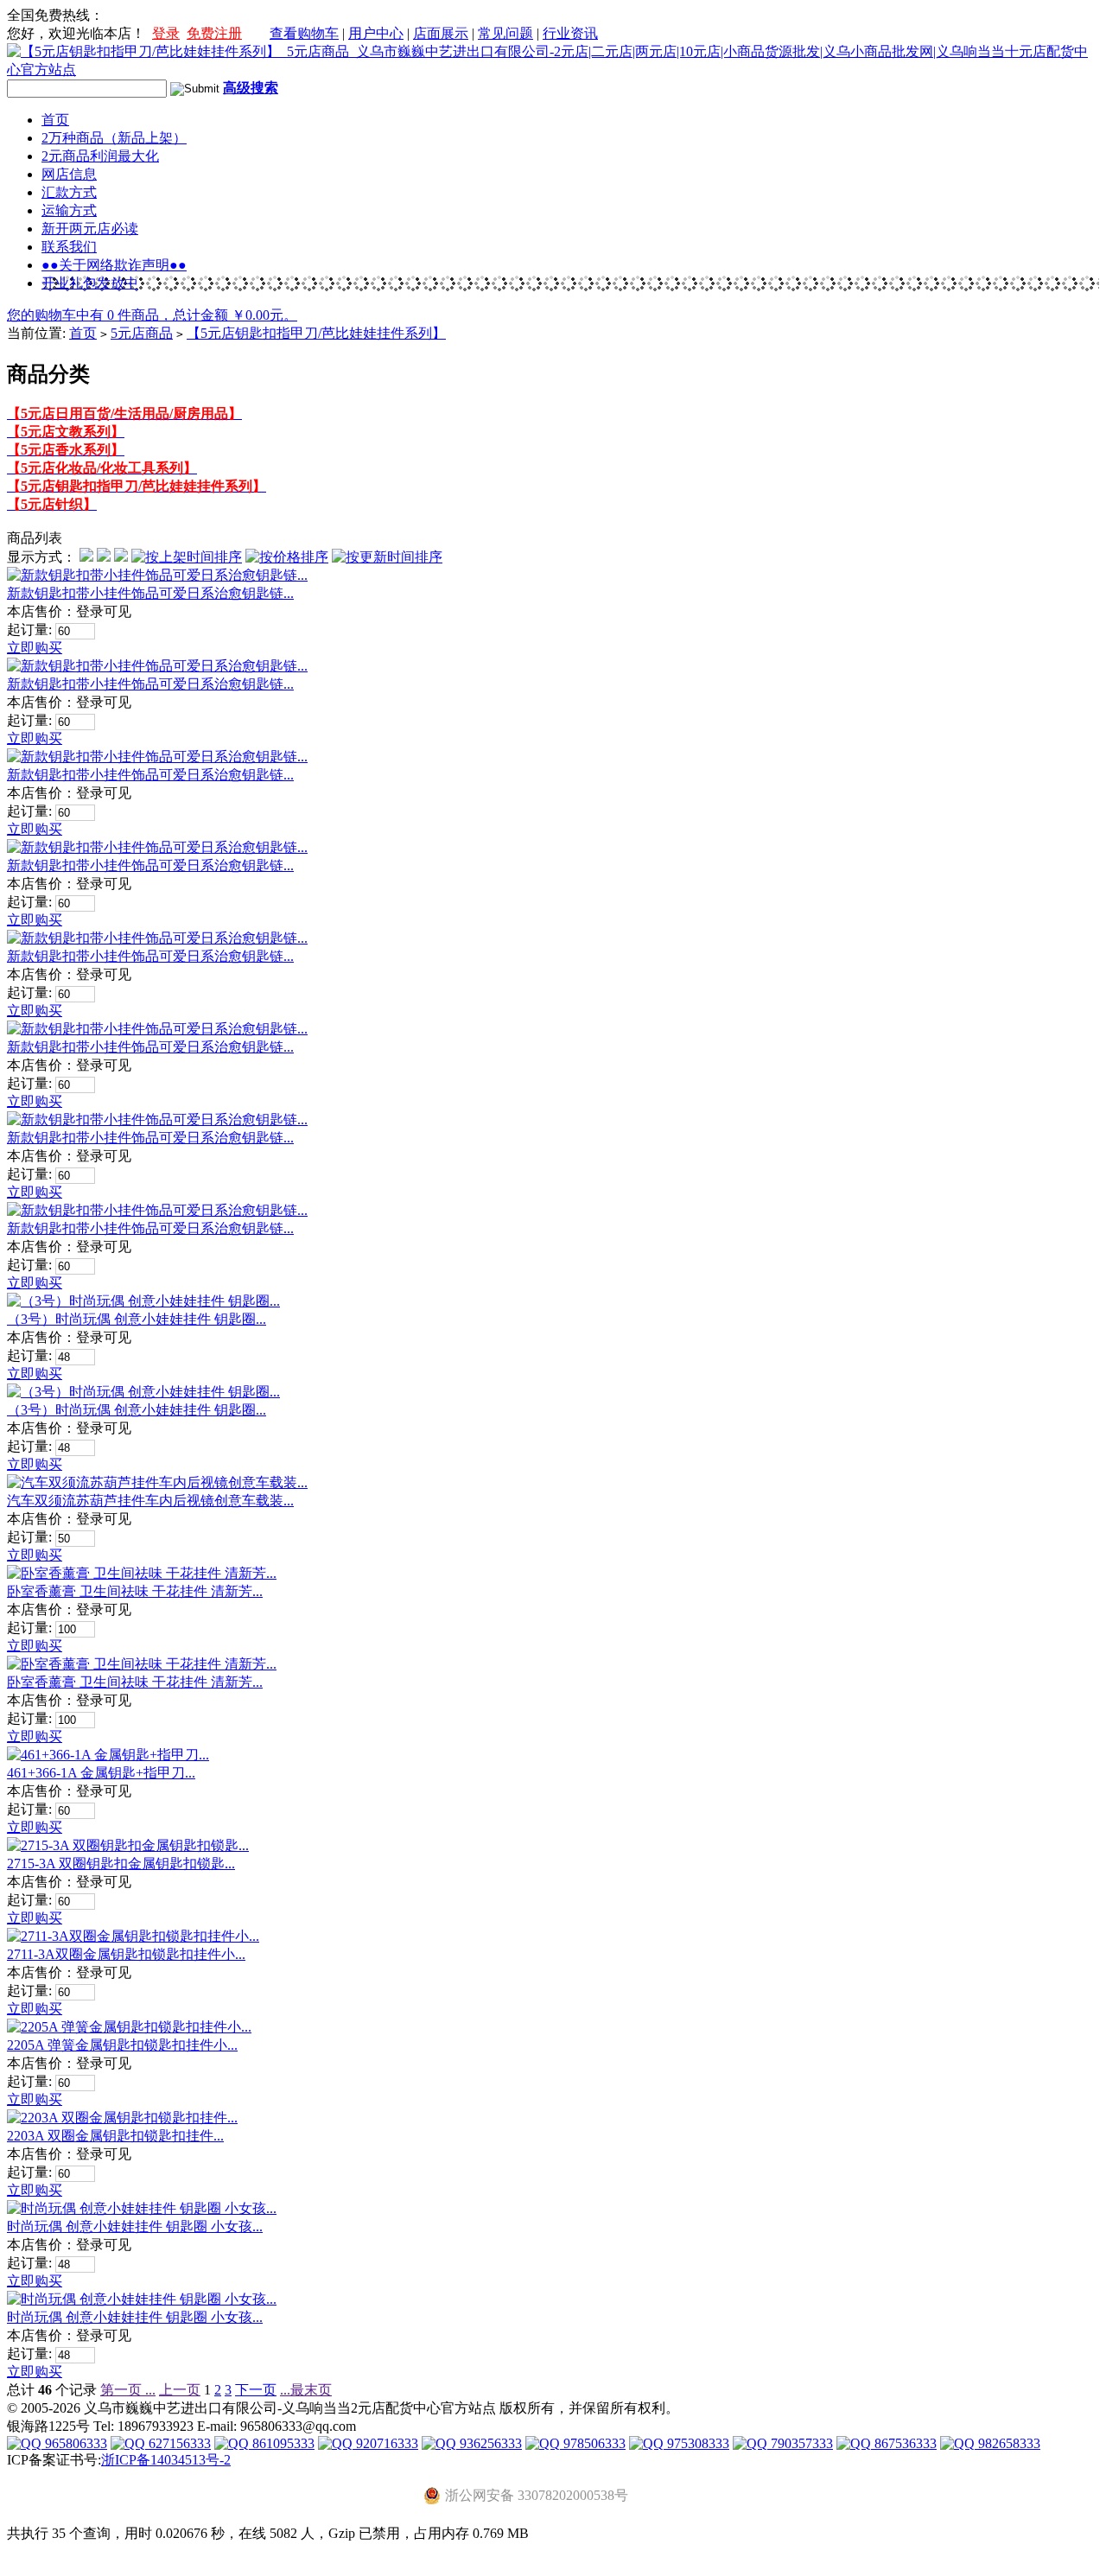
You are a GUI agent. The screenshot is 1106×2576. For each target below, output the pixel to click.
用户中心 (376, 33)
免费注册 (214, 33)
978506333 (593, 2443)
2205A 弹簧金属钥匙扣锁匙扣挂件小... (122, 2045)
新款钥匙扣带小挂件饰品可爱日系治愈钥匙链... (150, 593)
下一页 (256, 2390)
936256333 (489, 2443)
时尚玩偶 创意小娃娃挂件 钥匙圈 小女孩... (135, 2226)
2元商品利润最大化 (100, 156)
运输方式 (69, 210)
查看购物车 (304, 33)
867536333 (904, 2443)
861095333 (282, 2443)
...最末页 (306, 2390)
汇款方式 (69, 192)
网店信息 (69, 174)
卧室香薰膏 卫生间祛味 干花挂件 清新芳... (135, 1591)
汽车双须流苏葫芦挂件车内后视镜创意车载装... (150, 1501)
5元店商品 (142, 333)
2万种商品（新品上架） (114, 138)
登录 (166, 33)
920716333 (385, 2443)
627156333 (178, 2443)
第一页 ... (128, 2390)
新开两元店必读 (90, 229)
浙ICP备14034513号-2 (166, 2460)
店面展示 (441, 33)
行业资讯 (570, 33)
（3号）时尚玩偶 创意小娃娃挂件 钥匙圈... (137, 1319)
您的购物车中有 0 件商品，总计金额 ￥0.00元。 (152, 315)
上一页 (180, 2390)
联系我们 (69, 247)
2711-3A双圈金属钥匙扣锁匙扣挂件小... (126, 1954)
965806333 (74, 2443)
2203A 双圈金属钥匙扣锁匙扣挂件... (115, 2136)
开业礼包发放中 (90, 283)
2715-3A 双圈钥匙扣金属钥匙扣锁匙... (121, 1864)
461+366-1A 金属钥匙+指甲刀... (101, 1773)
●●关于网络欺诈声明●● (114, 265)
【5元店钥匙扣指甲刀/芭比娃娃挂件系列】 (316, 333)
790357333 (800, 2443)
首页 (55, 120)
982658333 (1007, 2443)
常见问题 (505, 33)
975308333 (696, 2443)
